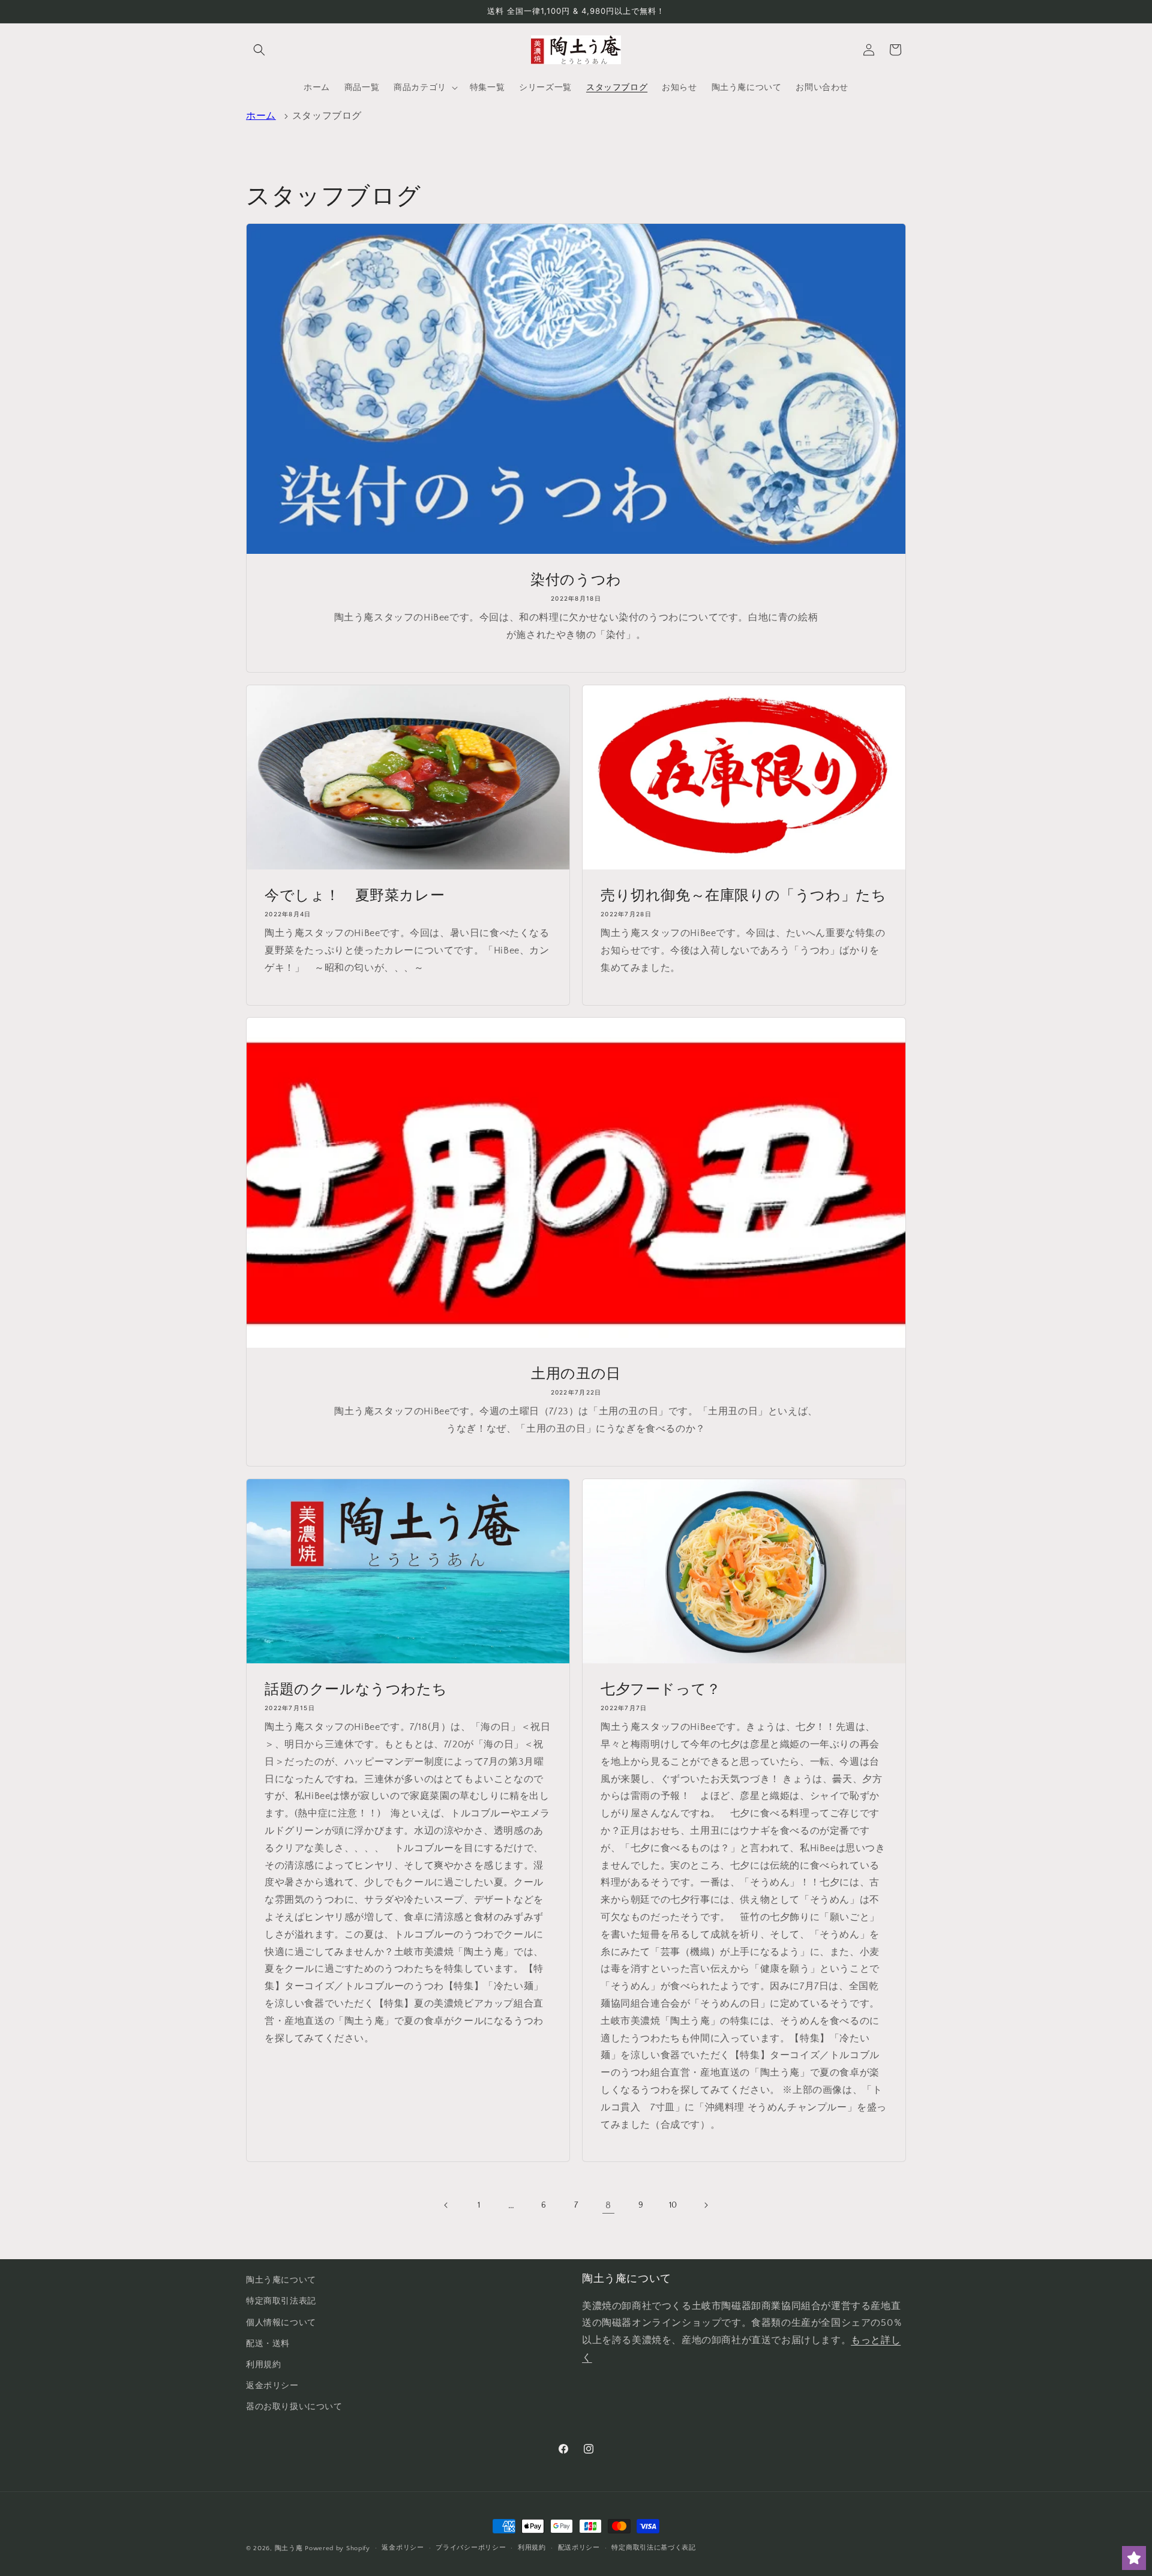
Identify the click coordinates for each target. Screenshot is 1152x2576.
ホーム (261, 116)
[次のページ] (706, 2205)
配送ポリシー (579, 2548)
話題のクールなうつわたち (356, 1689)
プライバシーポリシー (471, 2548)
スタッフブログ (327, 116)
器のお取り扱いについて (294, 2407)
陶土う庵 (289, 2548)
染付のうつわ (576, 579)
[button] (259, 50)
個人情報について (281, 2323)
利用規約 (263, 2365)
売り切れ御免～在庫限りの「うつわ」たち (743, 895)
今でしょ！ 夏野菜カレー (355, 895)
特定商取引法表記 (281, 2301)
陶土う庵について (281, 2280)
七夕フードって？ (661, 1689)
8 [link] (608, 2205)
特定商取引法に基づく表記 (653, 2548)
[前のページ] (446, 2205)
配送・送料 (268, 2344)
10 (673, 2205)
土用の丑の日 (576, 1373)
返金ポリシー (272, 2386)
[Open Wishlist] (1134, 2558)
